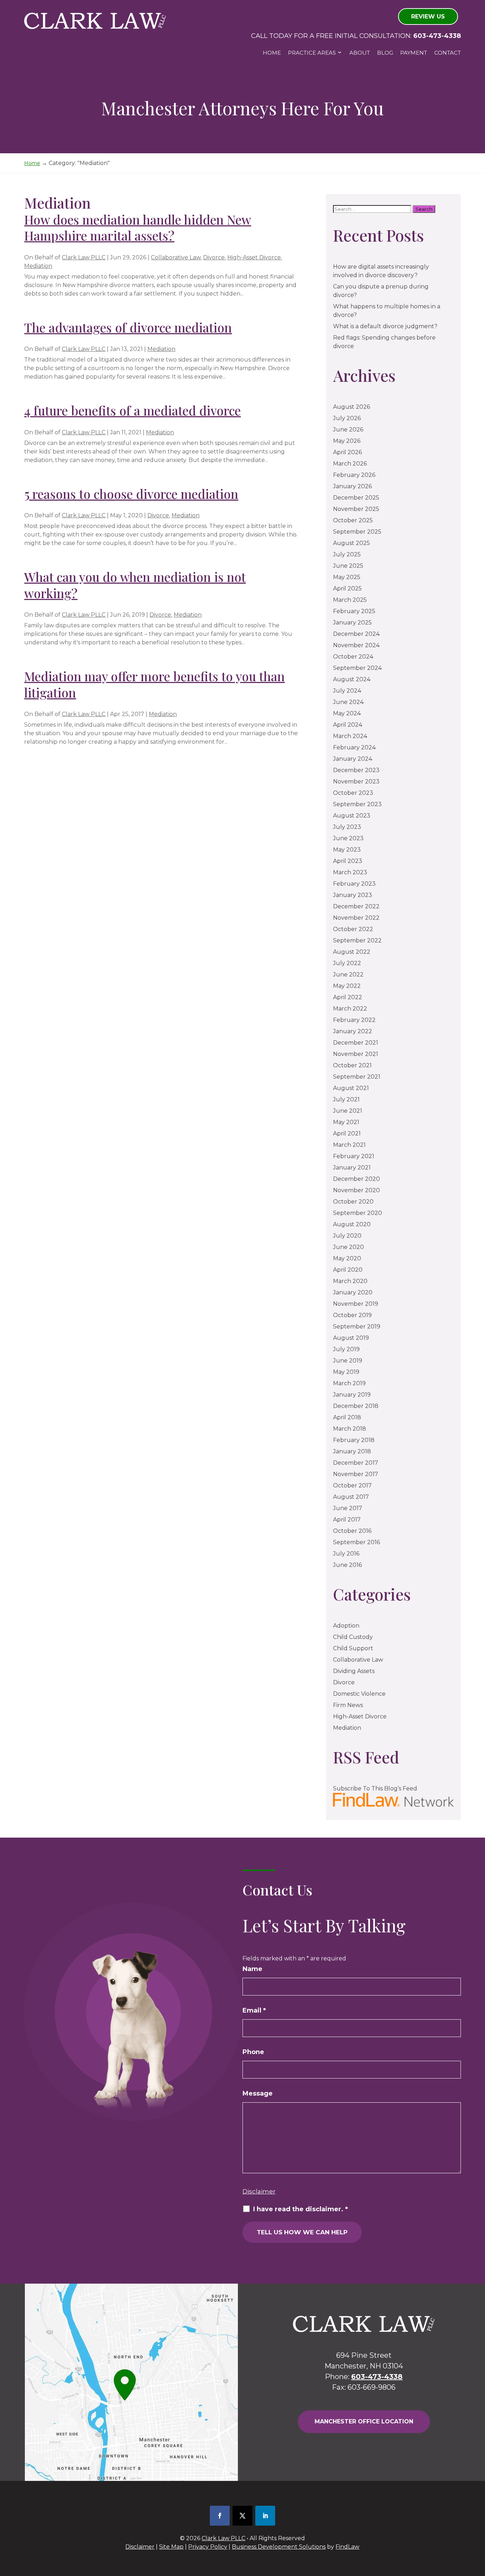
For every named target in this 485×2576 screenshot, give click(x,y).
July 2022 (347, 963)
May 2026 (347, 441)
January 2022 (353, 1031)
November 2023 (356, 781)
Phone (253, 2052)
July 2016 (346, 1554)
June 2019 (348, 1361)
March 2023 (350, 872)
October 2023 (353, 793)
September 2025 (357, 532)
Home (272, 53)
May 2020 (347, 1258)
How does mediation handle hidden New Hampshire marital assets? (138, 228)
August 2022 (352, 952)
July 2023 (347, 827)
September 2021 (357, 1077)
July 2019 (346, 1349)
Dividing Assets (354, 1671)
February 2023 (354, 884)
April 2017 (347, 1520)
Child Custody (353, 1637)
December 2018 (356, 1406)
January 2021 (352, 1168)
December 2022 (356, 906)
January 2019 (352, 1395)
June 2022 (348, 975)
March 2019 (349, 1383)
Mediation (38, 266)
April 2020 (348, 1270)
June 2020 (348, 1247)
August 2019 (351, 1338)
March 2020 (350, 1281)
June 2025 (348, 566)
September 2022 (357, 940)
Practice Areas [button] (312, 53)
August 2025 (352, 543)
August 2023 (352, 816)
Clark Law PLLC (84, 257)
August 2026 (352, 407)
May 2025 (347, 577)
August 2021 (351, 1088)
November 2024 (356, 645)
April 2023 (348, 861)
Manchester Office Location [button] (364, 2421)
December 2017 (356, 1463)
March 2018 (350, 1429)
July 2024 (347, 691)
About (360, 53)
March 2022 (350, 1009)
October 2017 (352, 1485)
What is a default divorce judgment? (385, 326)
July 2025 (347, 554)
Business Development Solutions (279, 2547)
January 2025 (352, 623)
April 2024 (348, 725)
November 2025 (356, 509)
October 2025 (353, 520)
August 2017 (351, 1497)
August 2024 (352, 679)
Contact (448, 53)
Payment (414, 53)
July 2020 (347, 1236)
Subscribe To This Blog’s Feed (375, 1788)
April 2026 (347, 452)
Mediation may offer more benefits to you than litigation (154, 684)
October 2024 (353, 657)
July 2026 (347, 418)
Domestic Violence (359, 1694)
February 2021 (354, 1156)
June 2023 (348, 838)
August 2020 (352, 1224)
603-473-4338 (437, 36)
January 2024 (353, 759)
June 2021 (348, 1111)
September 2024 (357, 668)
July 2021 (346, 1099)
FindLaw (347, 2547)
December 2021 (356, 1043)
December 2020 (356, 1179)
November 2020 (356, 1190)
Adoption (346, 1626)
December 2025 (356, 498)
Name (252, 1969)
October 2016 (352, 1531)
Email (254, 2010)
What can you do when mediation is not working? (135, 585)
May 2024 (347, 713)
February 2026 (354, 475)
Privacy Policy (208, 2547)
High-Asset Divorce (254, 257)
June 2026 (348, 430)
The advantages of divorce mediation (128, 327)
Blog (385, 53)
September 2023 (357, 804)
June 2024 (348, 702)
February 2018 (354, 1440)
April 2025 (347, 588)
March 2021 (349, 1145)
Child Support (353, 1648)
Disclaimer (259, 2191)
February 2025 (354, 611)
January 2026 (352, 486)
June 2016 (347, 1565)
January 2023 (353, 895)
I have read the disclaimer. (301, 2209)
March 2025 (350, 600)
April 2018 (347, 1417)
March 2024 (350, 736)
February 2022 (354, 1020)
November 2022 (356, 918)
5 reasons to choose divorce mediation (131, 494)
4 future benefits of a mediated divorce (132, 410)
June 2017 (348, 1508)
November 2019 (356, 1304)
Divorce (214, 257)
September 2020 (358, 1213)
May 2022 (347, 986)
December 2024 (356, 634)
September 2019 (357, 1326)
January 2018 (352, 1451)
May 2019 (346, 1372)
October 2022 (353, 929)
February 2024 (354, 747)
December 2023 (356, 770)
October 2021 (352, 1065)
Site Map (171, 2547)
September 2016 (356, 1542)
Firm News (348, 1705)
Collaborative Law (176, 257)
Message (258, 2093)
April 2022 (348, 997)
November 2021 (356, 1054)
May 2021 (346, 1122)
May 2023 (347, 850)
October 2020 (353, 1202)
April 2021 (347, 1133)
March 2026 (350, 464)
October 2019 (352, 1315)
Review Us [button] (428, 16)
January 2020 (353, 1292)
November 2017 (356, 1474)
